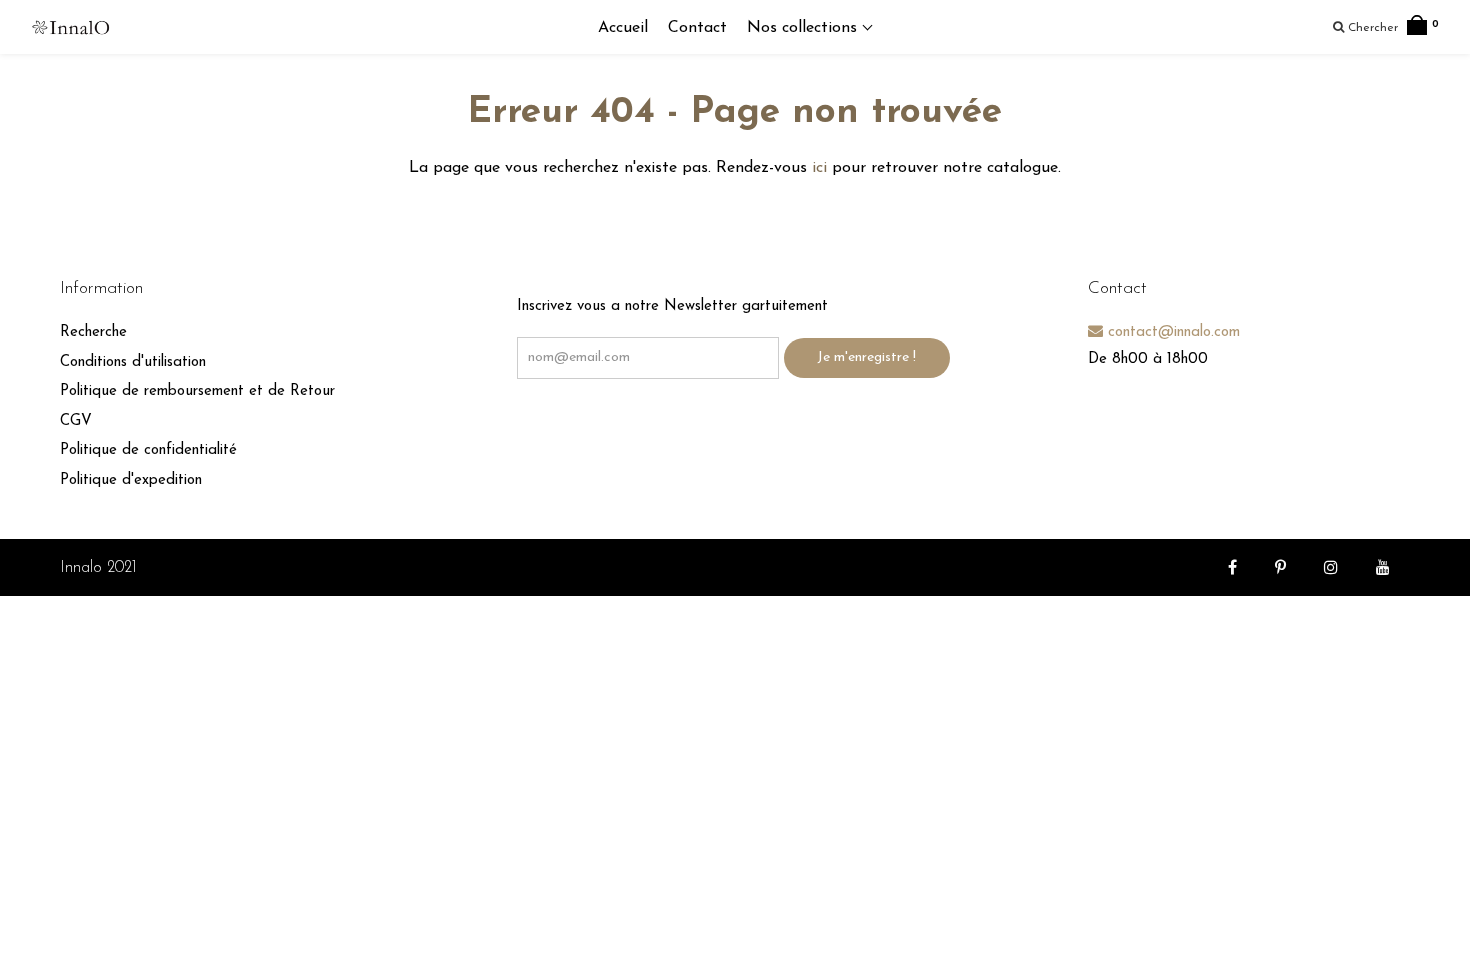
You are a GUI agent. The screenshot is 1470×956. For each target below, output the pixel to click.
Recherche (93, 332)
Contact (697, 28)
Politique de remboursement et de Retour (197, 391)
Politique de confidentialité (148, 450)
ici (819, 168)
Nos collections (804, 28)
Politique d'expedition (131, 480)
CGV (76, 421)
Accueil (623, 28)
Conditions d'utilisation (133, 362)
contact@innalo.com (1171, 332)
